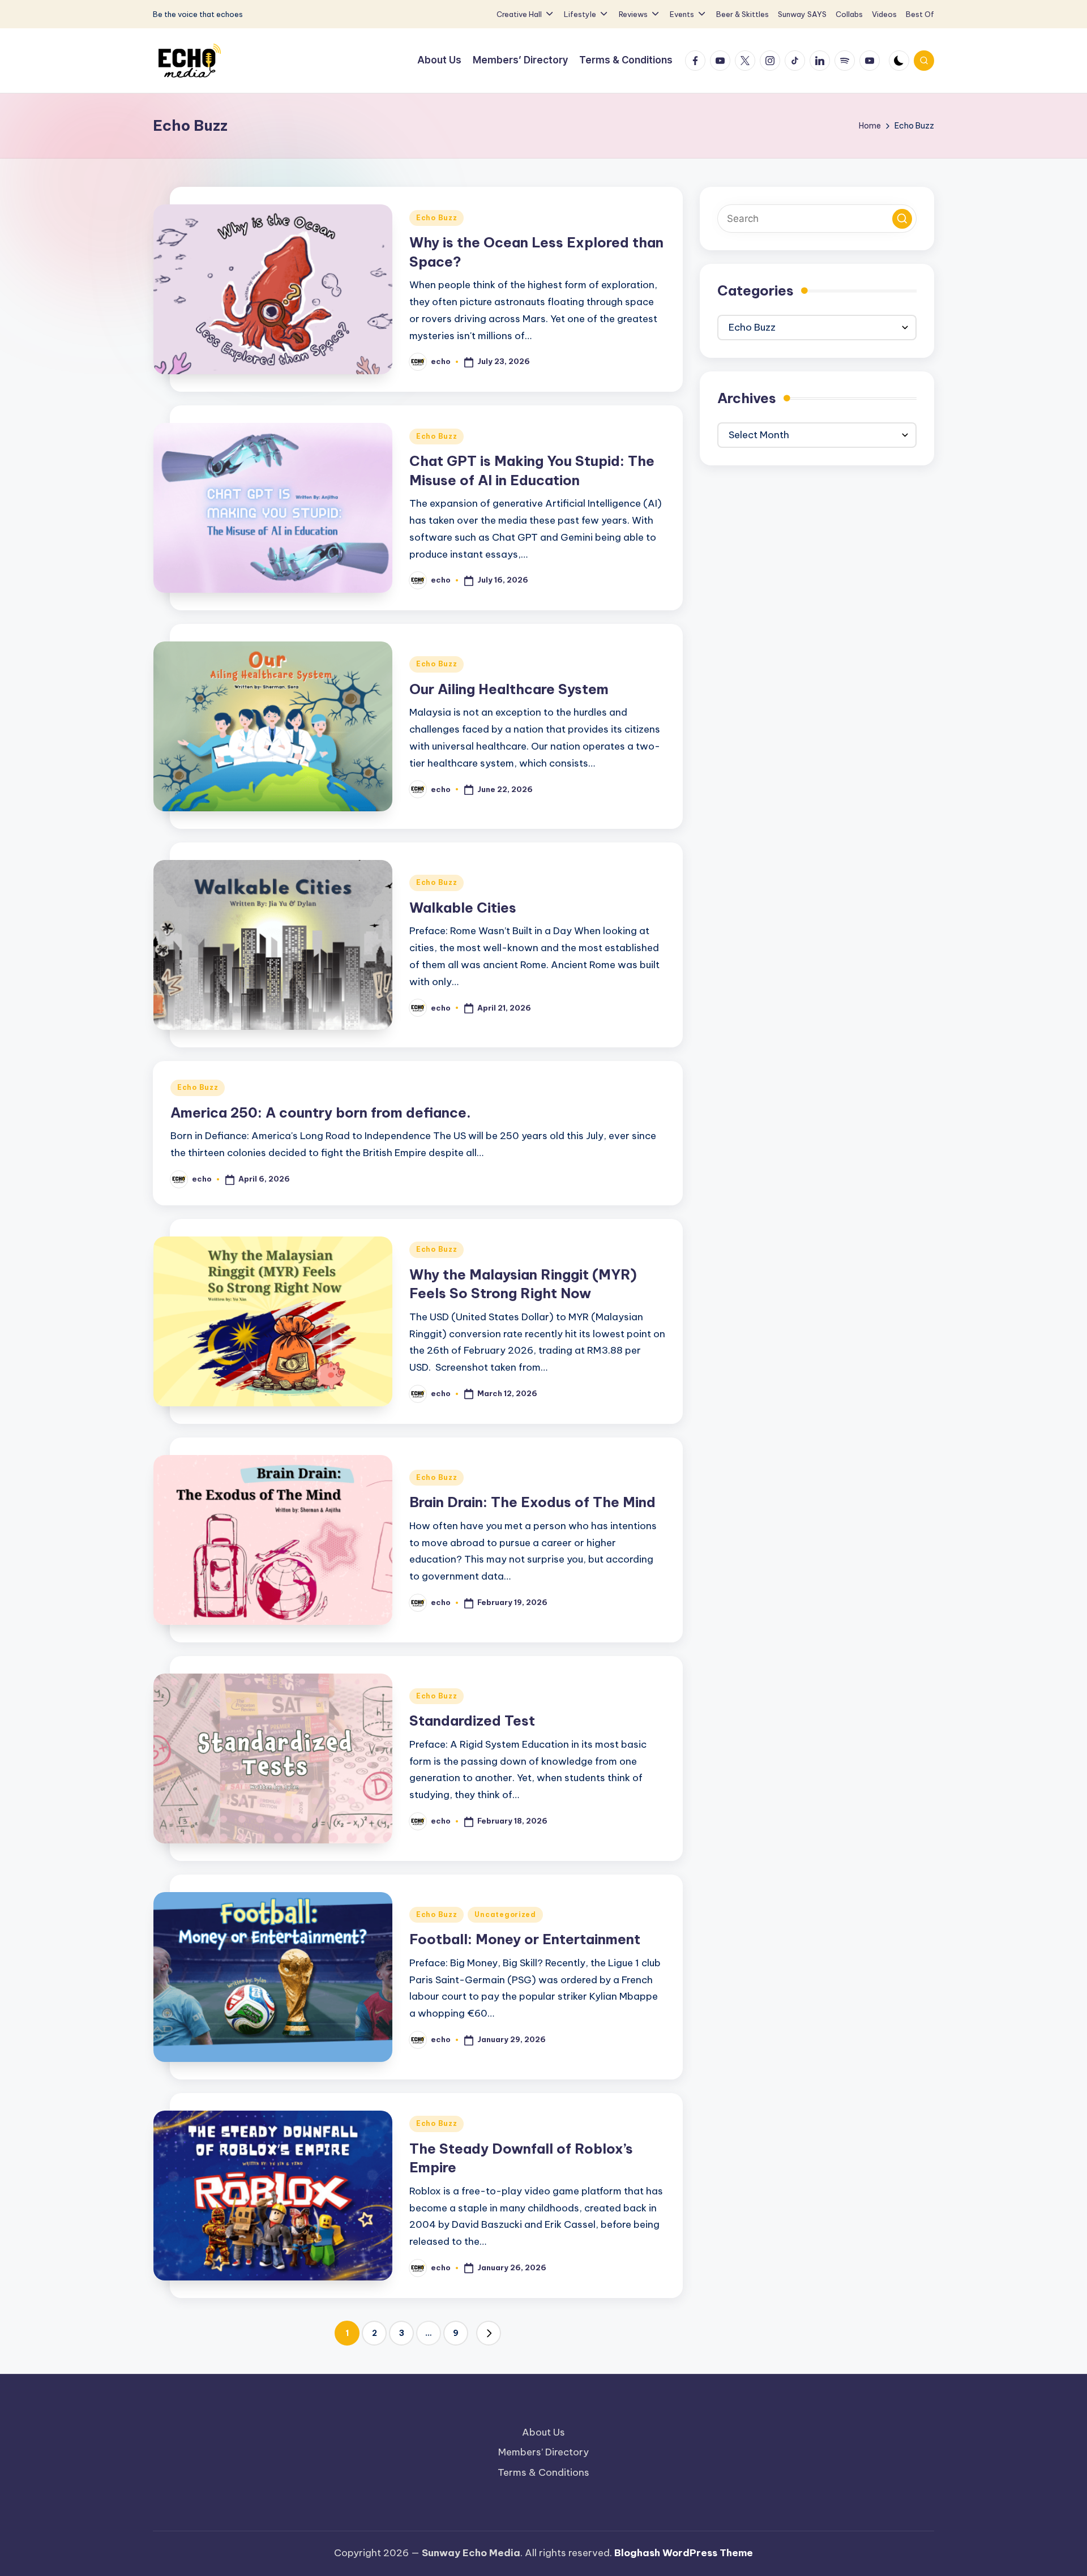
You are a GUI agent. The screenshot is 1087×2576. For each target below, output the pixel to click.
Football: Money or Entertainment (525, 1939)
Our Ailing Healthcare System (509, 689)
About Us (543, 2432)
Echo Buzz (436, 218)
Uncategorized (505, 1914)
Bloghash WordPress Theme (684, 2553)
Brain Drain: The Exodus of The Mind (532, 1502)
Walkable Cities (463, 908)
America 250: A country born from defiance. (321, 1112)
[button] (489, 2333)
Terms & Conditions (543, 2472)
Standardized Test (472, 1721)
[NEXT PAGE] (489, 2333)
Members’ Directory (543, 2452)
